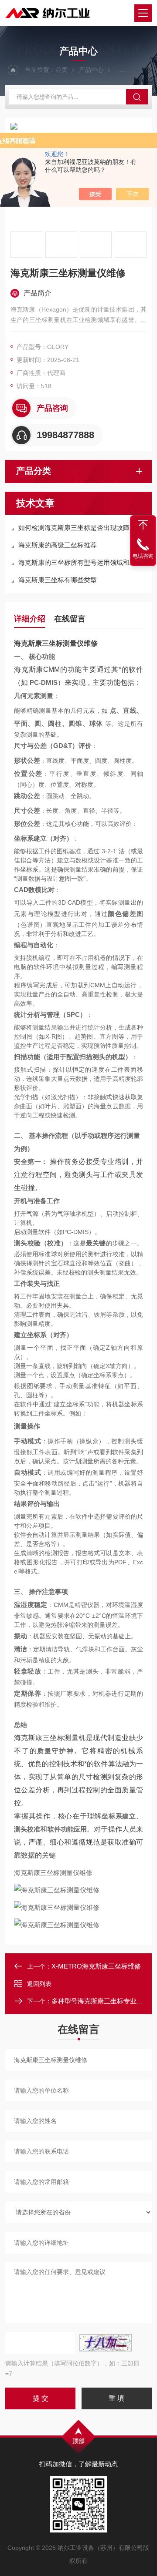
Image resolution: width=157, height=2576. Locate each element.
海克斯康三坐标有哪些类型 (58, 580)
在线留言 (70, 619)
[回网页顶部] (143, 525)
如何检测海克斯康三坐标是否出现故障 (74, 528)
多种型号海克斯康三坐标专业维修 (101, 2001)
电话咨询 (143, 556)
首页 (61, 70)
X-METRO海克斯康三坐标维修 (96, 1966)
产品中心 (91, 70)
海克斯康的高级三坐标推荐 (58, 545)
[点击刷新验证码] (106, 2343)
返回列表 (39, 1984)
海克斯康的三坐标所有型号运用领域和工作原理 (83, 562)
